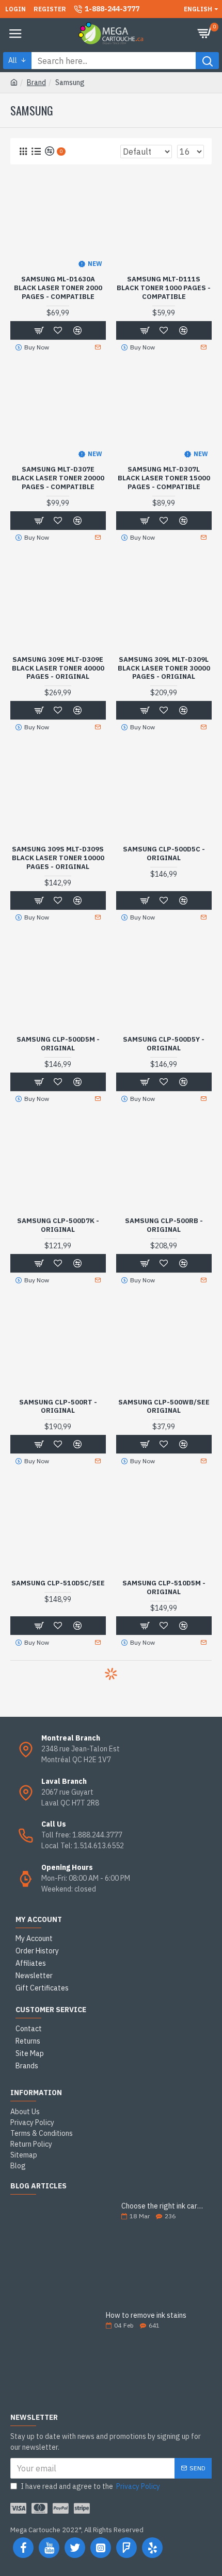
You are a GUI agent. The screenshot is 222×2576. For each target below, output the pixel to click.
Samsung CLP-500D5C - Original (164, 854)
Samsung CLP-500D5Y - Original (164, 1044)
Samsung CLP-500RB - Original (164, 1225)
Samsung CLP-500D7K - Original (58, 1225)
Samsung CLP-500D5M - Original (58, 1044)
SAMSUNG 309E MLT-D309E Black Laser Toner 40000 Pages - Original (58, 668)
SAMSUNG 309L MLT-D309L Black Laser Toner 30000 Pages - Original (164, 668)
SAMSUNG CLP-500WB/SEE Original (164, 1407)
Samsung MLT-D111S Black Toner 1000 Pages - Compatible (164, 288)
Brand (36, 82)
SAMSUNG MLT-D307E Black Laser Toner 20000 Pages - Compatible (58, 478)
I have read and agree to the (90, 2486)
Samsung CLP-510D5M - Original (164, 1588)
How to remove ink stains (146, 2315)
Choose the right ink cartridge (163, 2206)
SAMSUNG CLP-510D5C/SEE (58, 1583)
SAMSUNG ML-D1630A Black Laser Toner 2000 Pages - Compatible (58, 288)
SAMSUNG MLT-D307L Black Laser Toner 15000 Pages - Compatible (164, 478)
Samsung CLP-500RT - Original (58, 1407)
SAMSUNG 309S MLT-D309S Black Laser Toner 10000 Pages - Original (58, 858)
